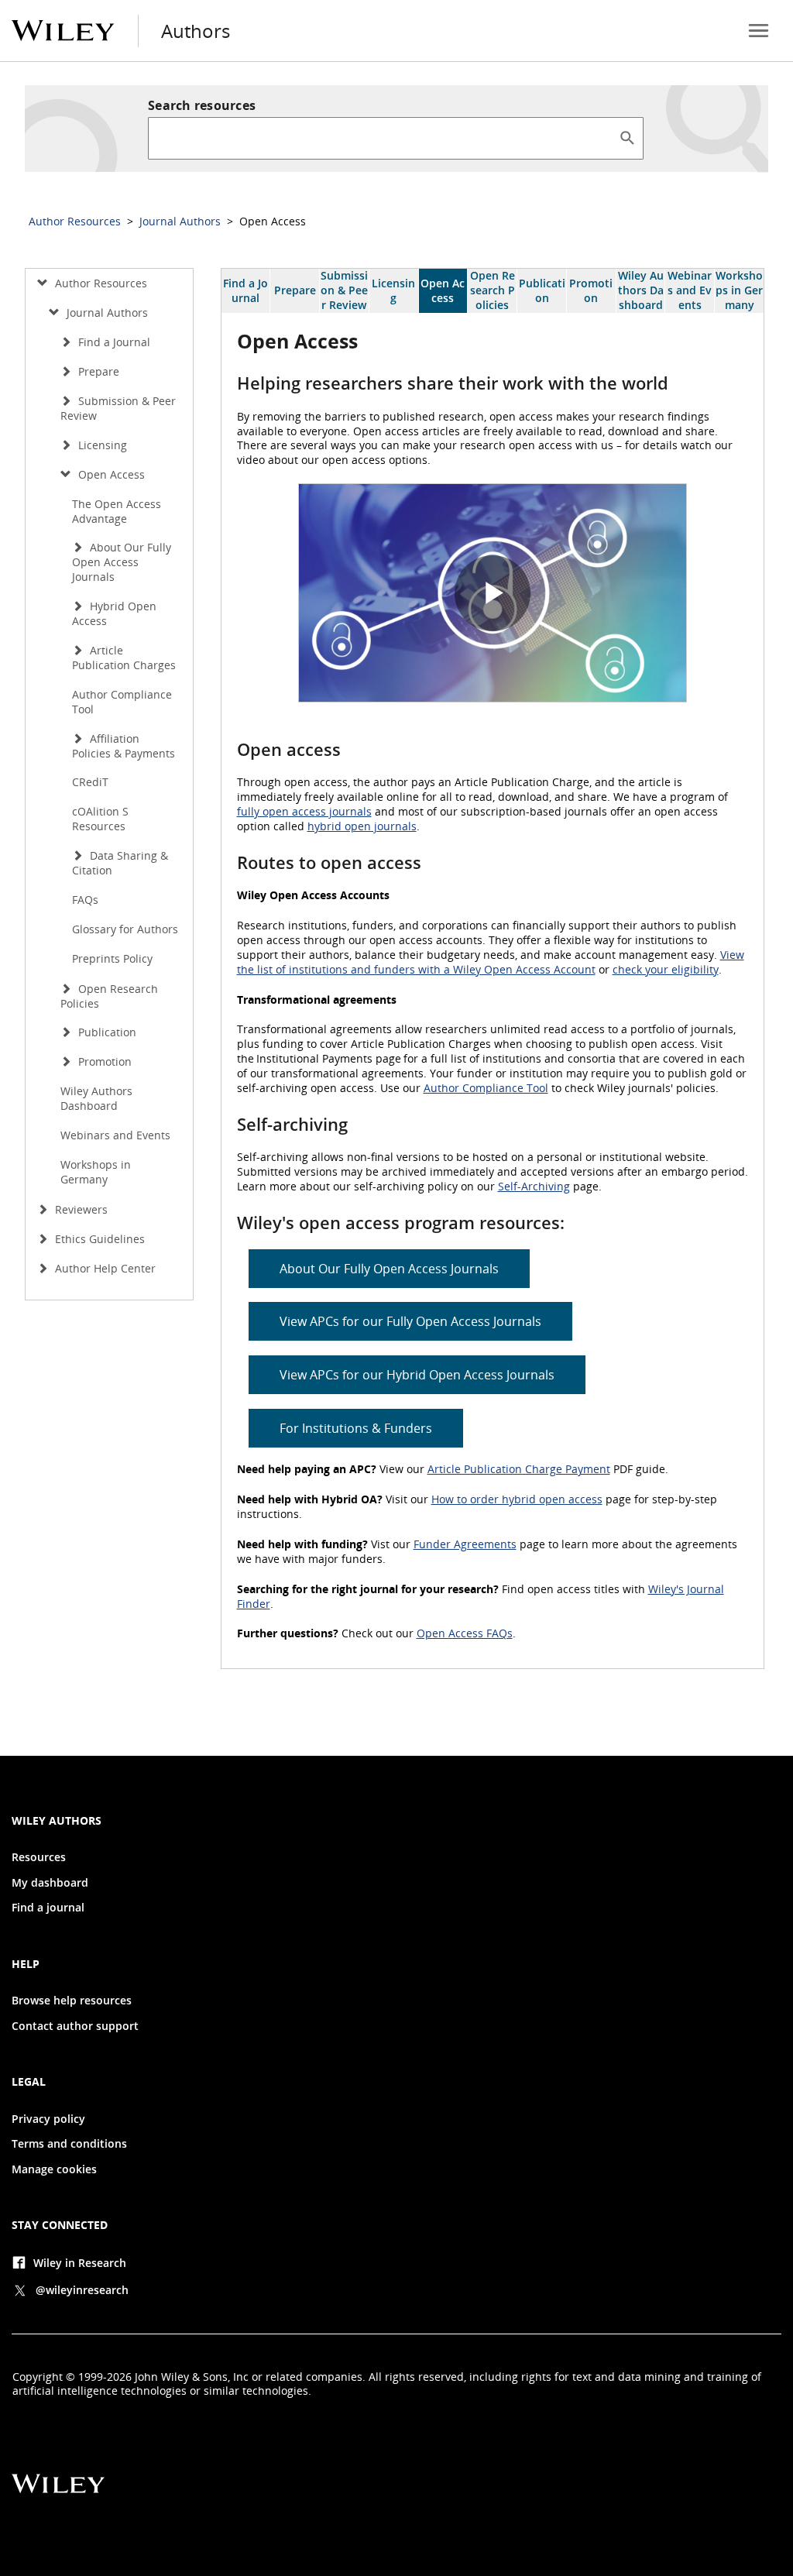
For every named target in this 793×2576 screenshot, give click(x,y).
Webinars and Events (690, 290)
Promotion (591, 290)
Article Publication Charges (124, 658)
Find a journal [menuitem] (48, 1908)
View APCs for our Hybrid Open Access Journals (417, 1375)
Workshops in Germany (739, 290)
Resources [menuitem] (39, 1857)
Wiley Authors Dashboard (641, 290)
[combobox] (383, 138)
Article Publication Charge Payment (519, 1469)
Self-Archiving (534, 1186)
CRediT (90, 782)
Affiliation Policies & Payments (124, 746)
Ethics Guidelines (98, 1239)
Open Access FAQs (465, 1633)
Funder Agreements (465, 1544)
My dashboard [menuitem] (50, 1883)
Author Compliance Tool (486, 1088)
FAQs (85, 900)
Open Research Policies (493, 290)
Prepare (295, 290)
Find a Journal (245, 290)
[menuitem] (759, 31)
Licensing (393, 290)
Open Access (443, 290)
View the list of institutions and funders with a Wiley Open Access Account (491, 962)
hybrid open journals (362, 826)
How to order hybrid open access (517, 1499)
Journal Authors (182, 221)
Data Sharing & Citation (120, 863)
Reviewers (80, 1209)
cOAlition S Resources (100, 819)
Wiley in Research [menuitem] (80, 2263)
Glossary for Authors (125, 929)
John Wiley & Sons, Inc (192, 2377)
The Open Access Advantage (117, 511)
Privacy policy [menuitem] (48, 2119)
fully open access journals (304, 811)
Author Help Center (104, 1268)
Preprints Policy (112, 958)
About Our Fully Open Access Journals (389, 1269)
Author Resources (76, 221)
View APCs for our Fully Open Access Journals (410, 1321)
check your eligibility (666, 969)
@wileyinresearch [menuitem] (82, 2290)
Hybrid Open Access (114, 613)
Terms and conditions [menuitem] (69, 2144)
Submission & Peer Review (344, 290)
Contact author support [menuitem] (75, 2026)
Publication (542, 290)
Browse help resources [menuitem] (72, 2001)
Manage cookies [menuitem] (54, 2169)
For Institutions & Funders (356, 1428)
